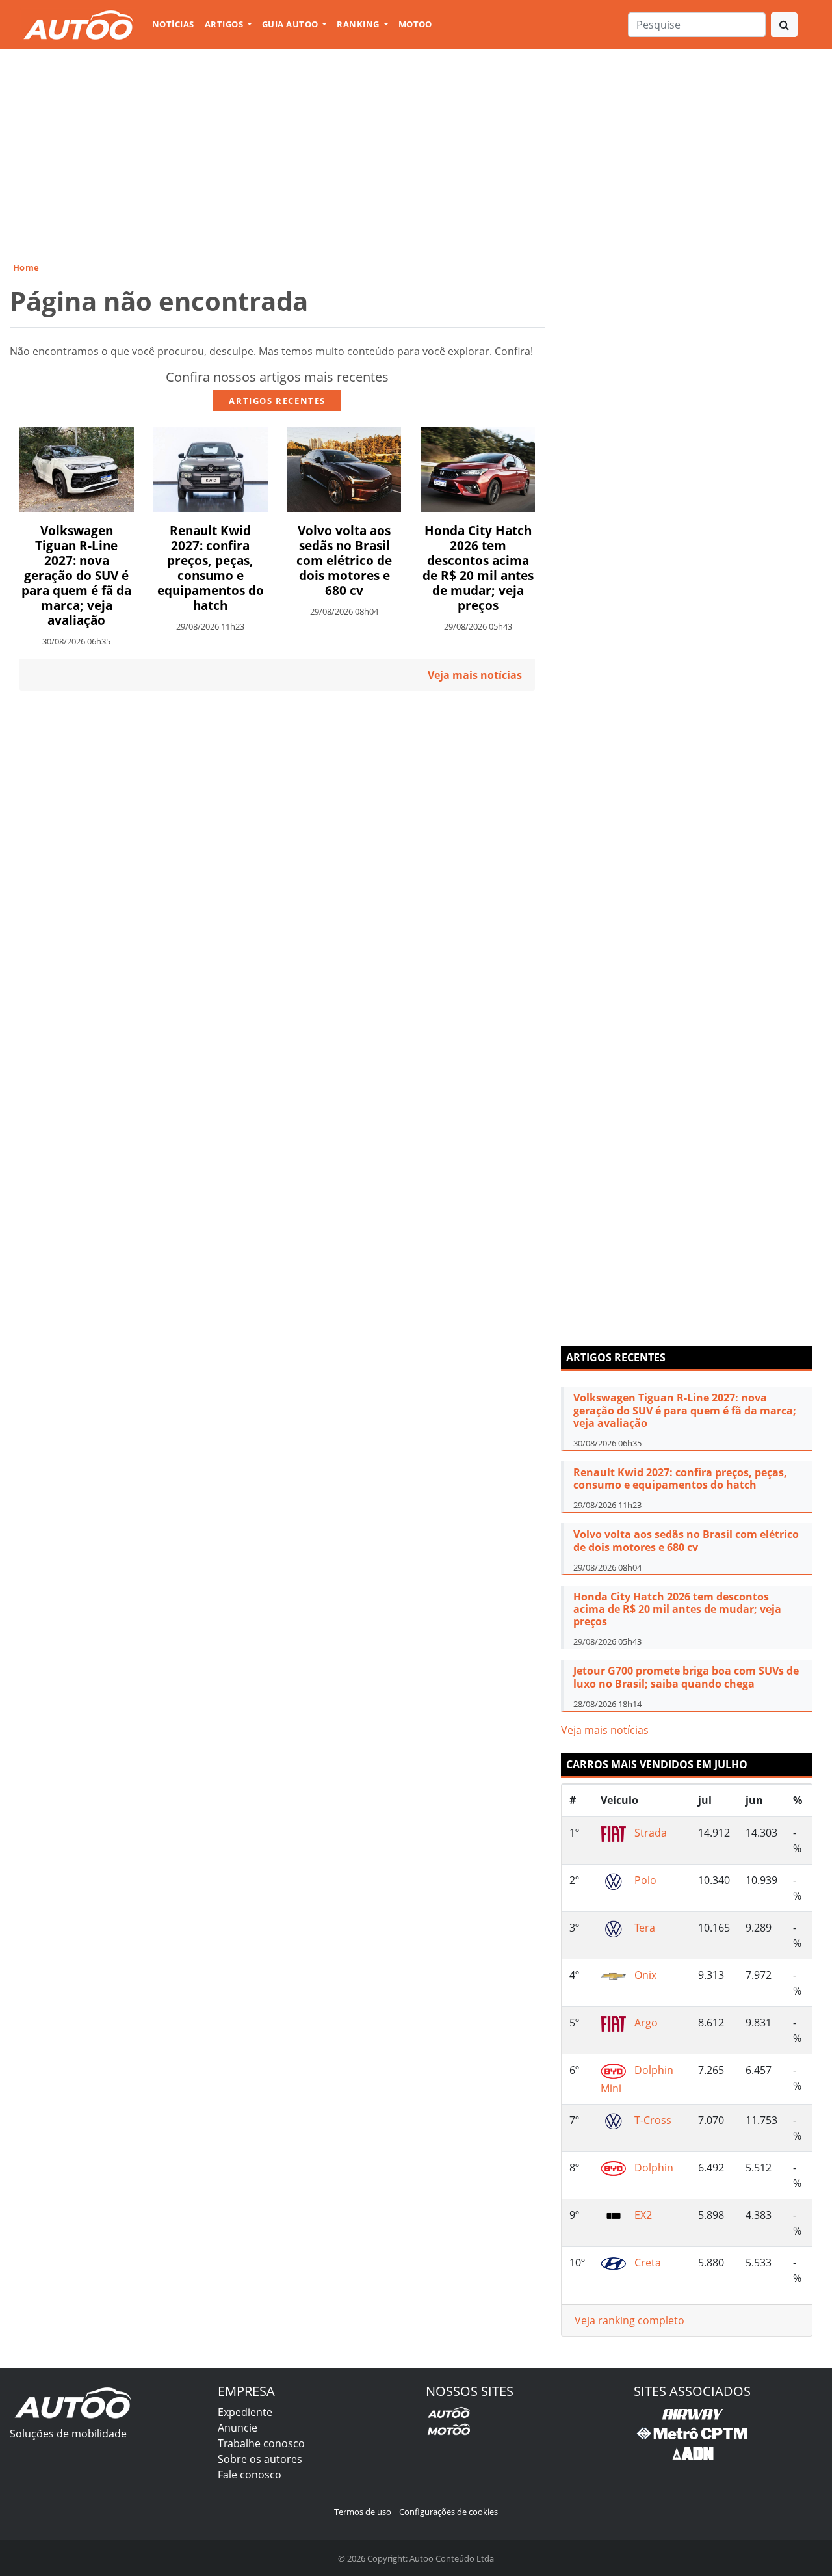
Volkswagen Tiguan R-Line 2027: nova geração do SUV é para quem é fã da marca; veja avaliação (76, 575)
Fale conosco (250, 2475)
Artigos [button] (225, 24)
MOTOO (415, 24)
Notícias (173, 24)
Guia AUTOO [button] (291, 24)
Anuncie (238, 2428)
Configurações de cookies (448, 2512)
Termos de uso (363, 2512)
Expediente (245, 2412)
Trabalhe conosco (261, 2443)
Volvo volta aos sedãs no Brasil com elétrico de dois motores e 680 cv (344, 560)
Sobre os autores (260, 2459)
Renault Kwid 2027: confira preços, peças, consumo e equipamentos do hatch (211, 568)
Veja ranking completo (630, 2320)
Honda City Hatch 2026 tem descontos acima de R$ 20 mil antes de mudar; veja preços (478, 568)
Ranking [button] (359, 24)
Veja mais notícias (605, 1730)
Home (26, 267)
